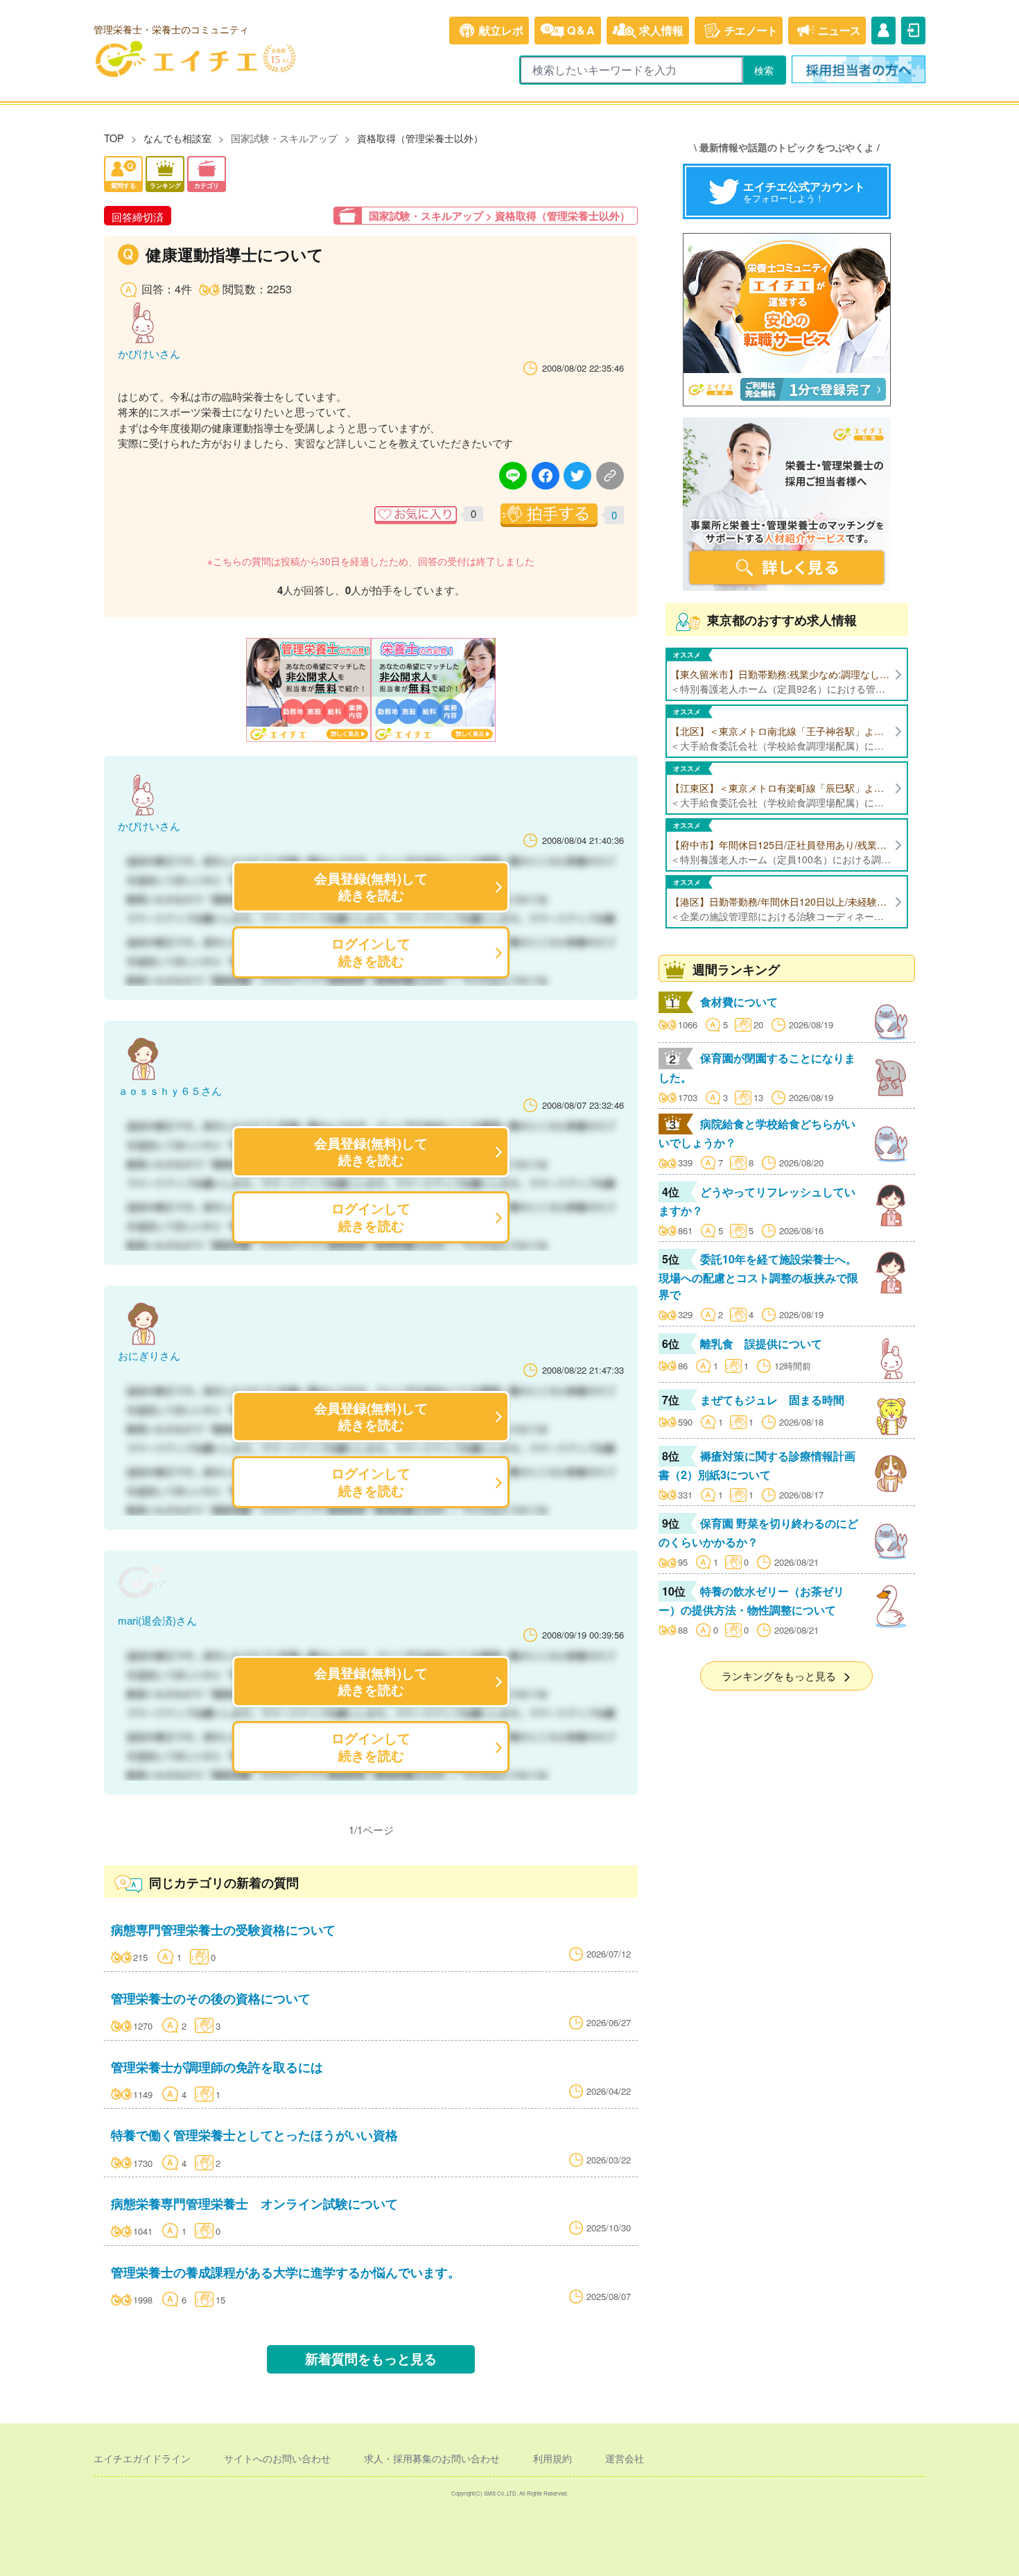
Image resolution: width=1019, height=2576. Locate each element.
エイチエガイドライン (142, 2458)
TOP (114, 138)
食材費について (739, 1002)
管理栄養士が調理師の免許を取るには (217, 2067)
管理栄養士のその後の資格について (211, 1998)
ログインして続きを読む (371, 952)
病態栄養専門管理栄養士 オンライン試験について (254, 2203)
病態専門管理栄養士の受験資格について (223, 1929)
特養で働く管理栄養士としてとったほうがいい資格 (254, 2135)
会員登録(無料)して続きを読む (371, 887)
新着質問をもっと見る (371, 2359)
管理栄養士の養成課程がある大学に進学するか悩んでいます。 (286, 2272)
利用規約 (552, 2458)
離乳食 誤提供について (761, 1343)
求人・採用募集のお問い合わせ (432, 2458)
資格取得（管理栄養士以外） (420, 138)
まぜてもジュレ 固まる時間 (772, 1400)
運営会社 (625, 2458)
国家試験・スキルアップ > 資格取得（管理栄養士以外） (499, 216)
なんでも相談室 (177, 138)
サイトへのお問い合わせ (277, 2458)
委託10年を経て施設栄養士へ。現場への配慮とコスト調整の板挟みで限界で (758, 1277)
